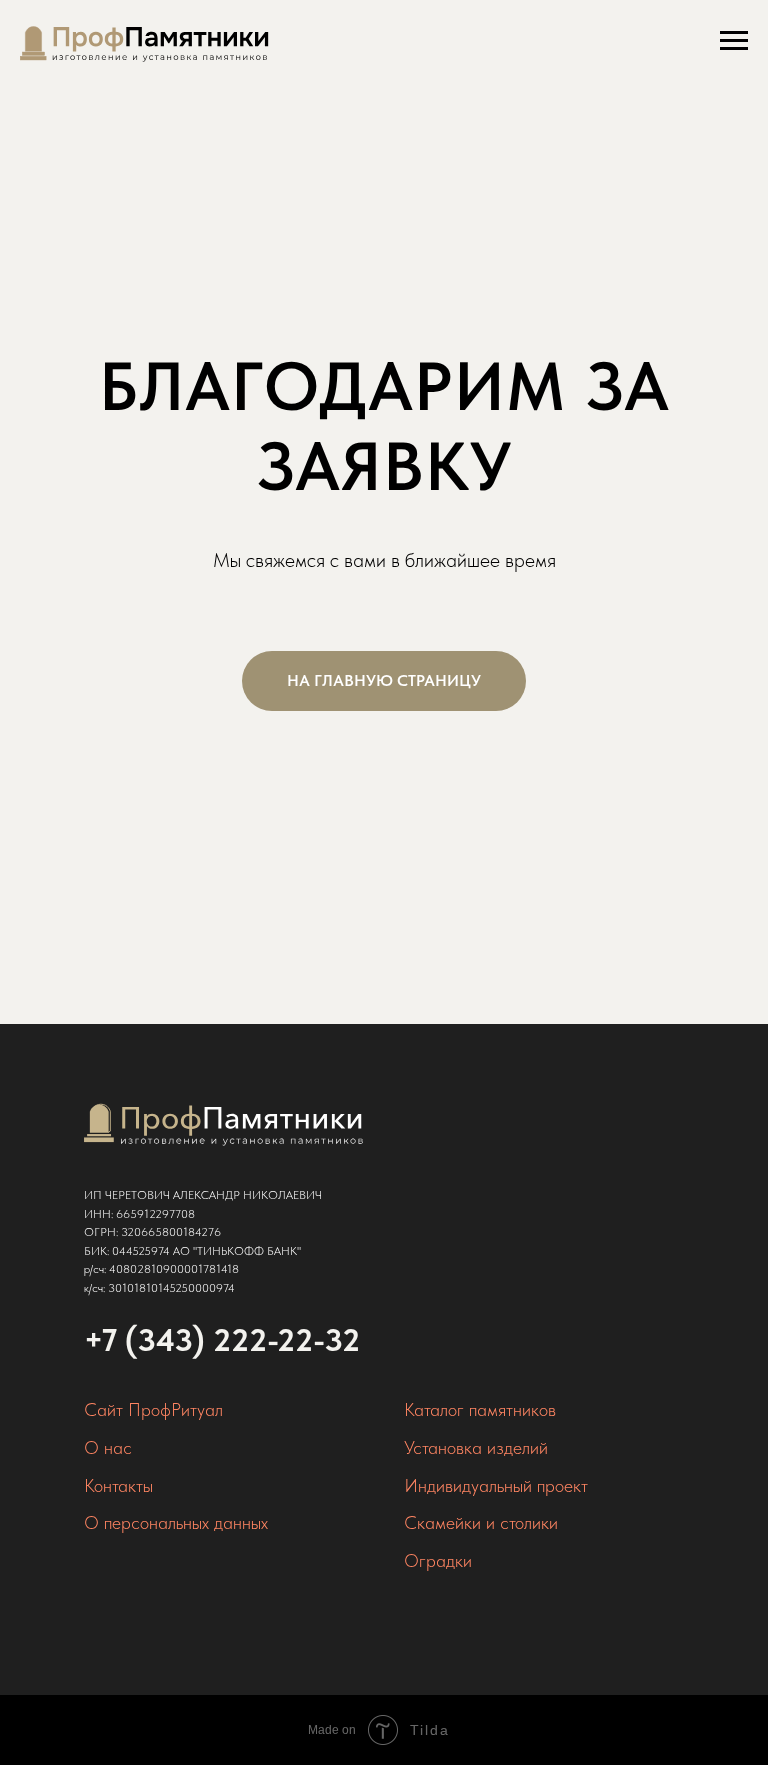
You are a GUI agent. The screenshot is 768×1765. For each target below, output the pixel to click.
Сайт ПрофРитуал (153, 1409)
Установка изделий (476, 1447)
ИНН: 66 (107, 1214)
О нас (108, 1447)
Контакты (118, 1485)
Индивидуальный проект (496, 1485)
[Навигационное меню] (734, 41)
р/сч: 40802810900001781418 (161, 1269)
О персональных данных (176, 1522)
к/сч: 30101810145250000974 (159, 1288)
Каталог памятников (480, 1409)
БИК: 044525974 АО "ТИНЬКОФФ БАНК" (192, 1251)
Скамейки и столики (481, 1522)
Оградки (438, 1560)
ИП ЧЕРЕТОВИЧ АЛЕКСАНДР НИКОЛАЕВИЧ (203, 1195)
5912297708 (162, 1214)
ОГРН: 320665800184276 (152, 1232)
